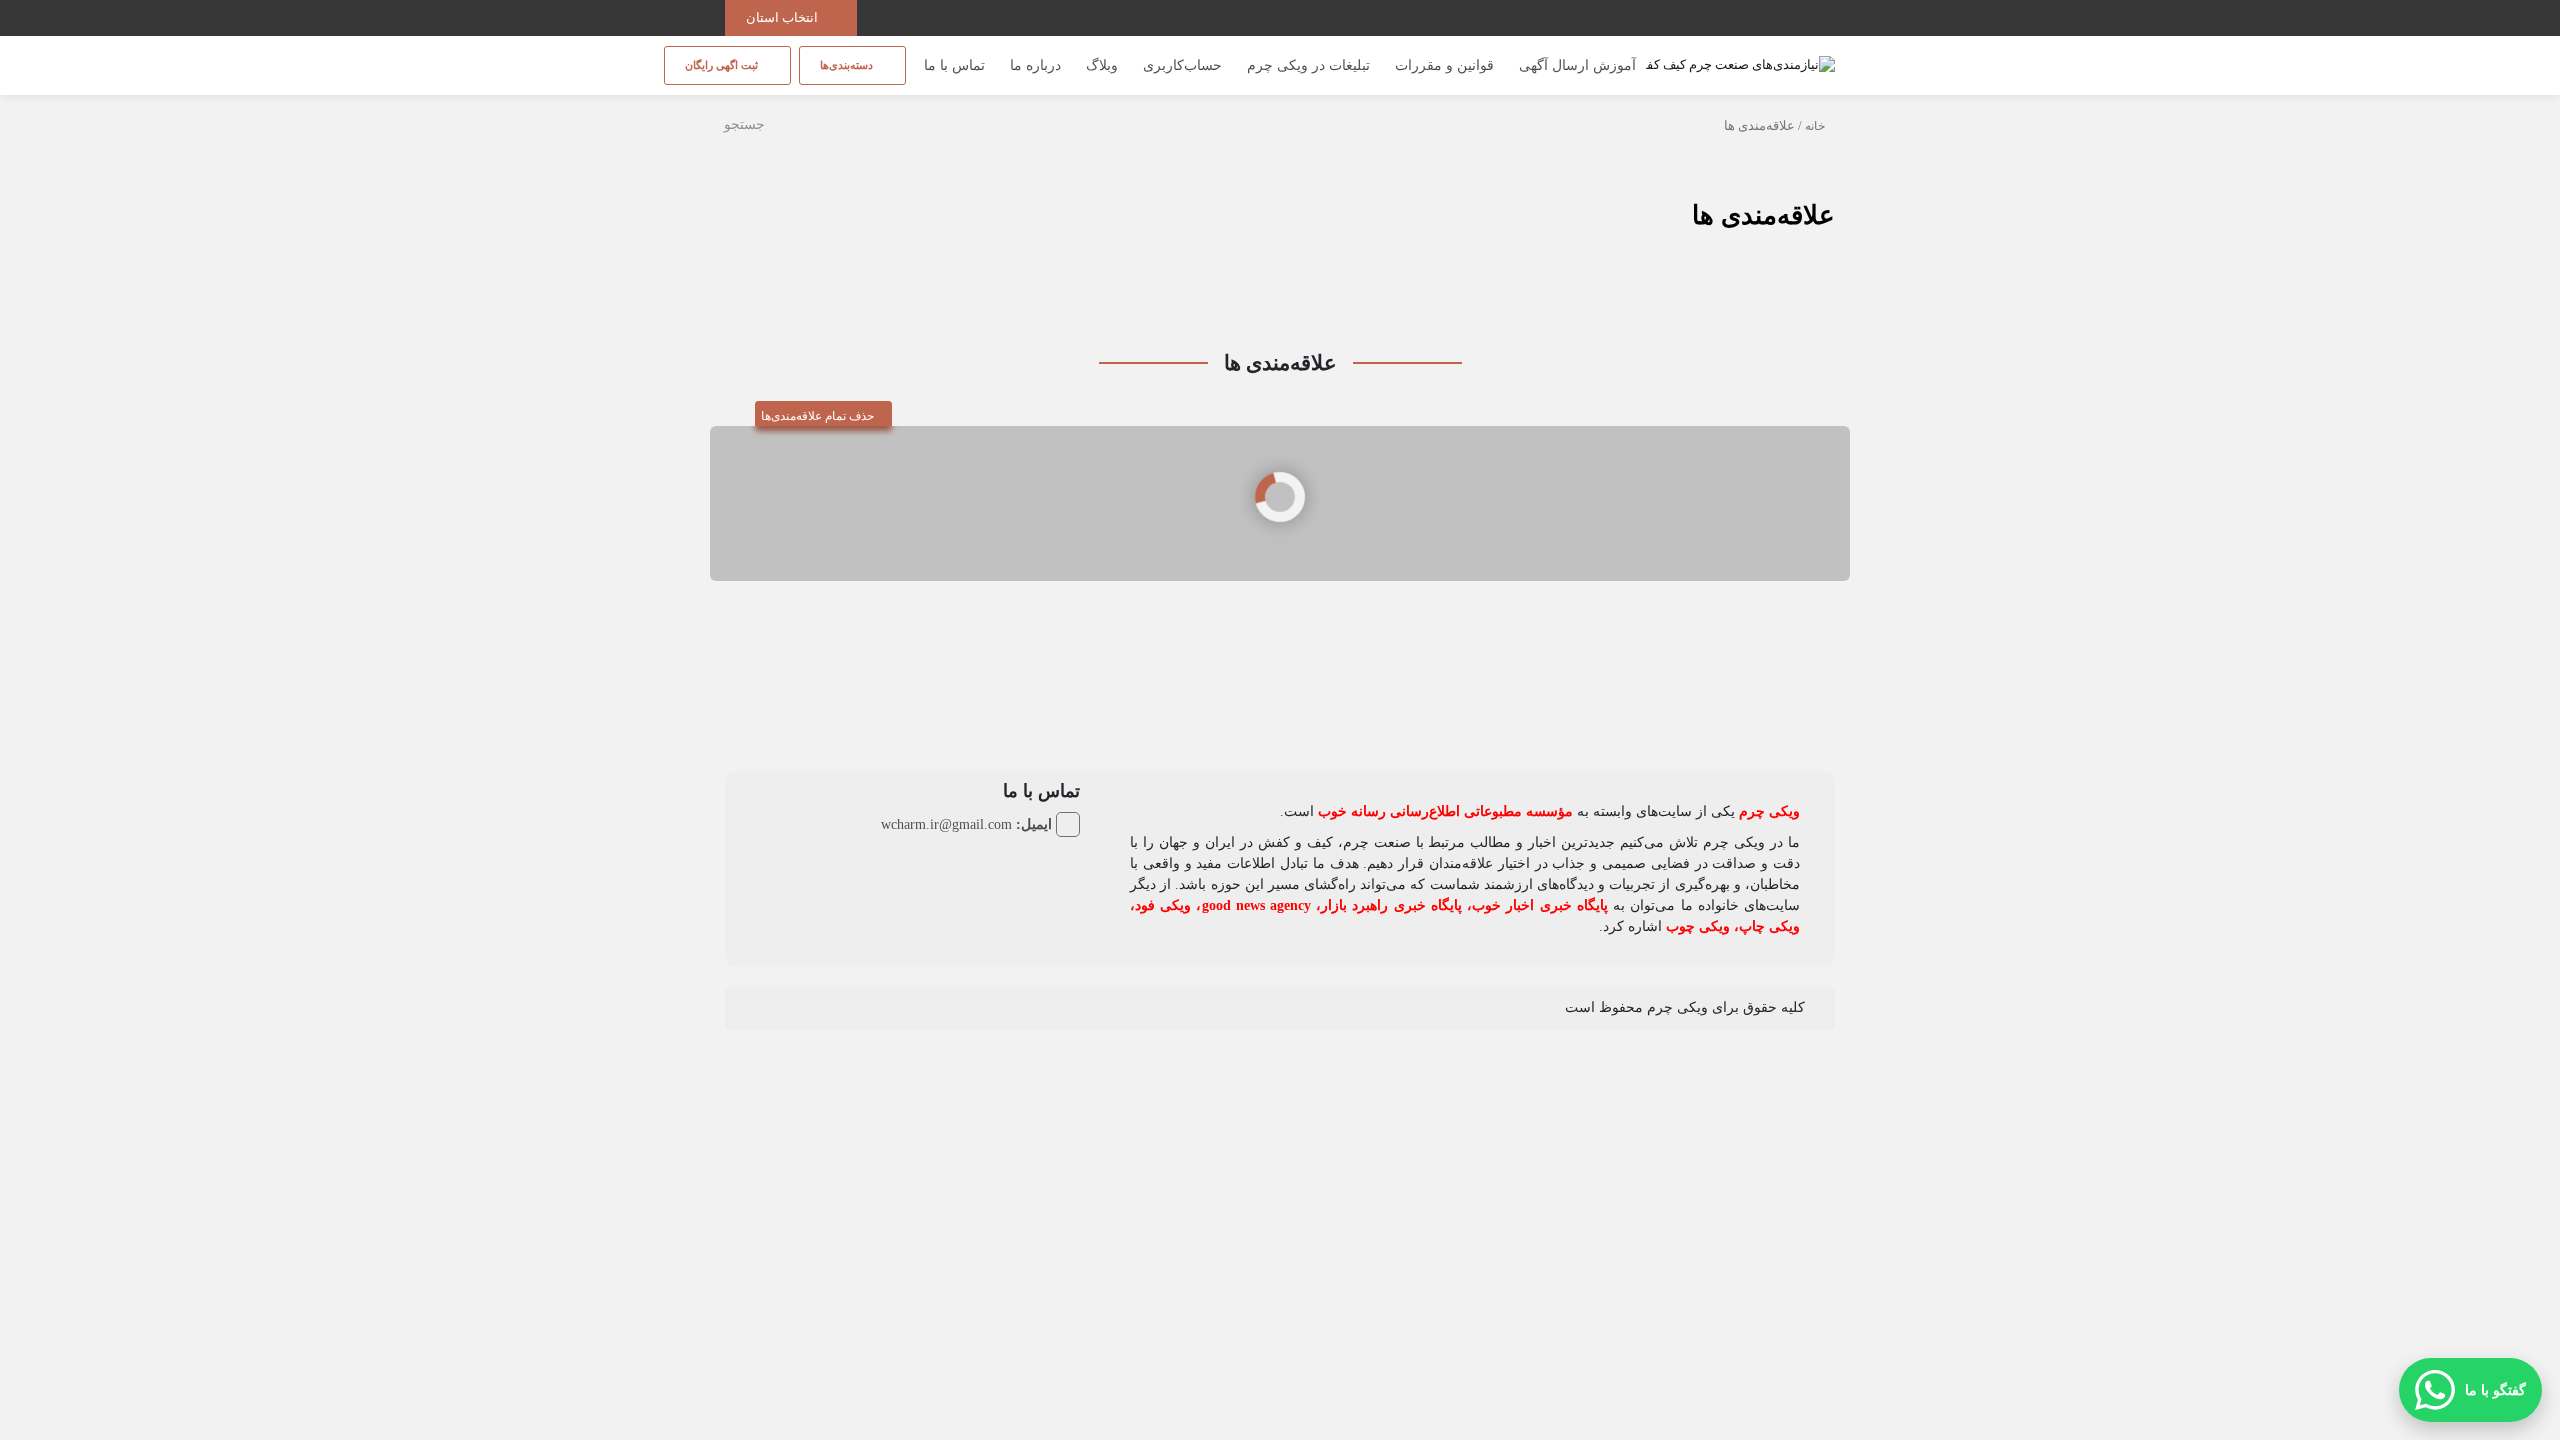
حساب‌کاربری (1182, 65)
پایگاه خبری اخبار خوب (1540, 905)
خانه (1815, 126)
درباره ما (1035, 65)
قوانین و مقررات (1444, 65)
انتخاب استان (783, 17)
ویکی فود (1163, 905)
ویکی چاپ (1769, 926)
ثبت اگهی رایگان (723, 65)
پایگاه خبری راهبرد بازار (1391, 905)
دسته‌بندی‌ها (848, 65)
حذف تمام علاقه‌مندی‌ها (819, 416)
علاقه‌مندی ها (1763, 215)
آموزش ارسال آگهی (1577, 65)
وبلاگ (1102, 65)
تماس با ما (954, 65)
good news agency (1256, 905)
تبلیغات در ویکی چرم (1308, 65)
